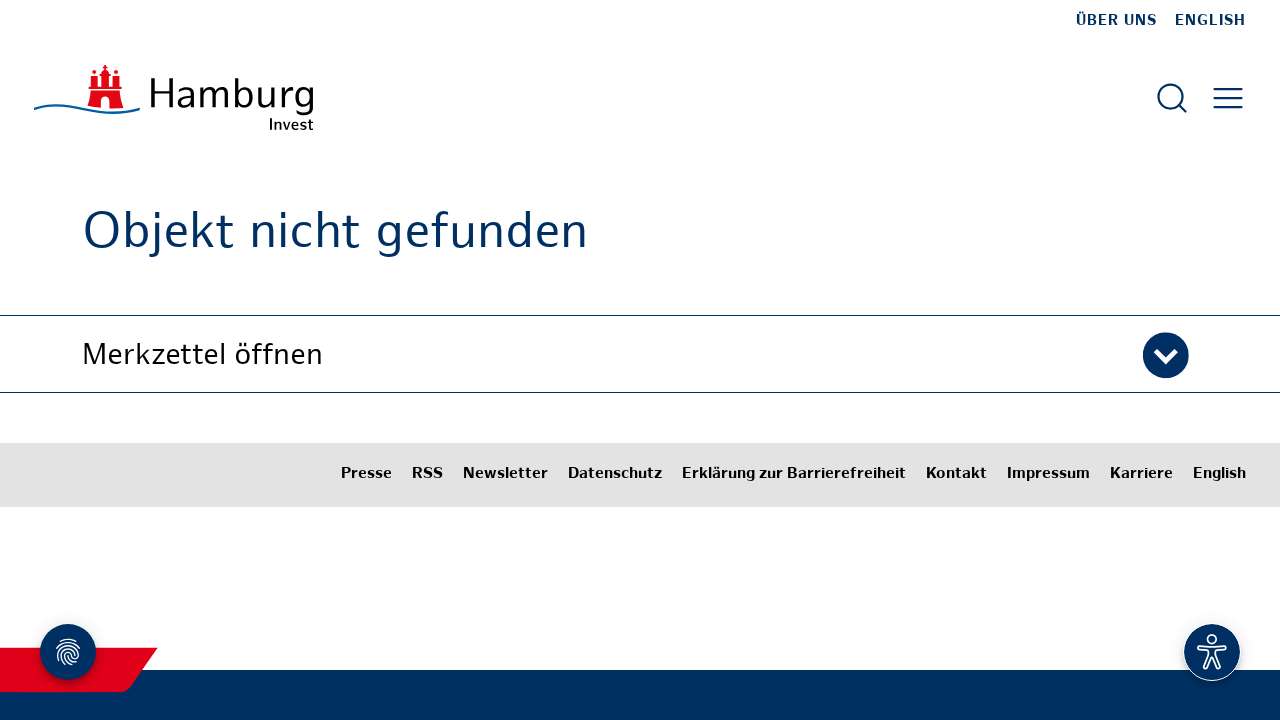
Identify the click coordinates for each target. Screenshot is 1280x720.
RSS (427, 474)
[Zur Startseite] (173, 97)
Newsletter (505, 474)
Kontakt (956, 474)
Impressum (1048, 474)
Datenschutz (615, 474)
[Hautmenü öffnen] (1228, 98)
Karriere (1141, 474)
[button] (640, 354)
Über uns (1116, 21)
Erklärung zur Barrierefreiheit (794, 474)
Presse (366, 474)
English (1210, 21)
